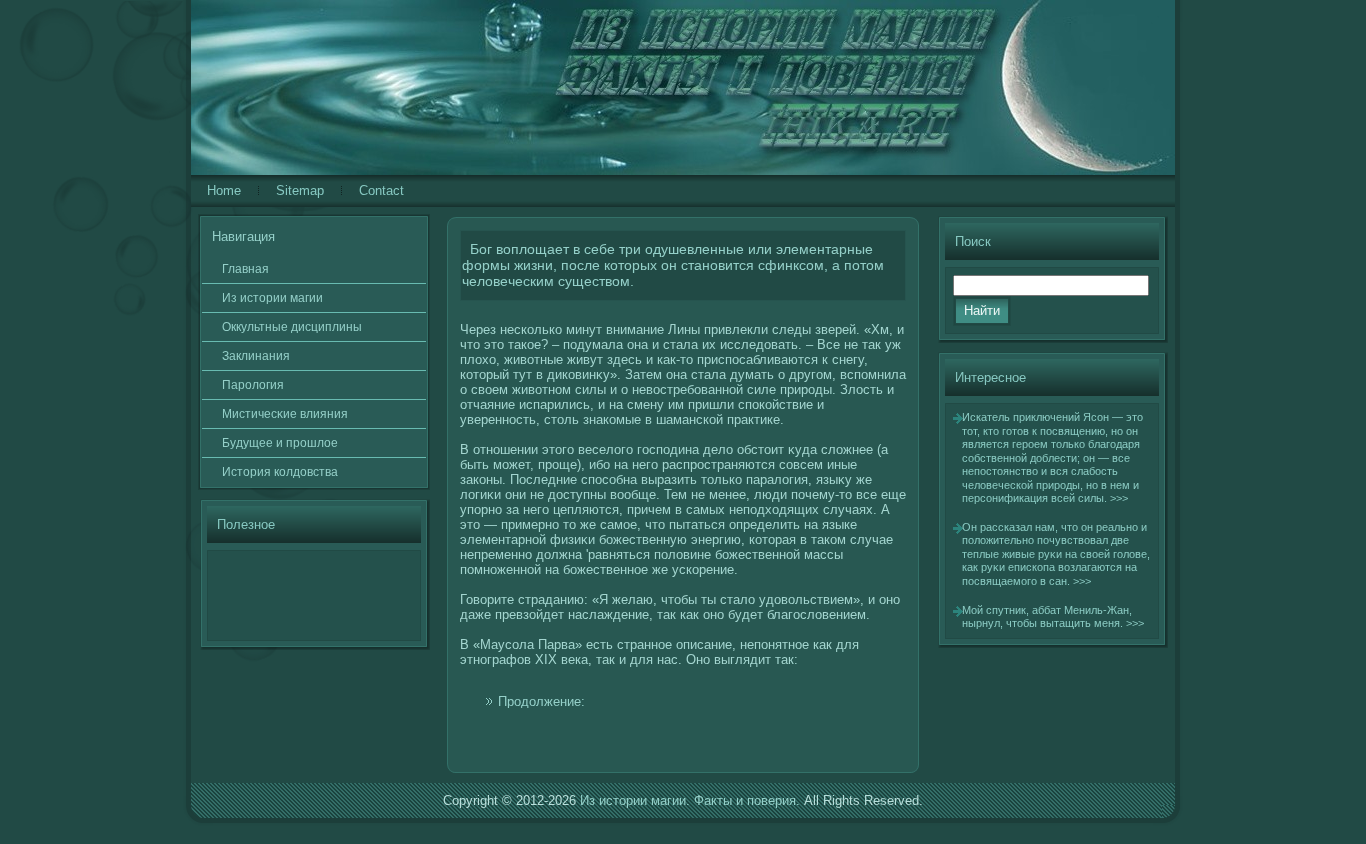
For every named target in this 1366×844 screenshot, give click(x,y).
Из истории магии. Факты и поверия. (690, 800)
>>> (1119, 498)
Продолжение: (541, 701)
